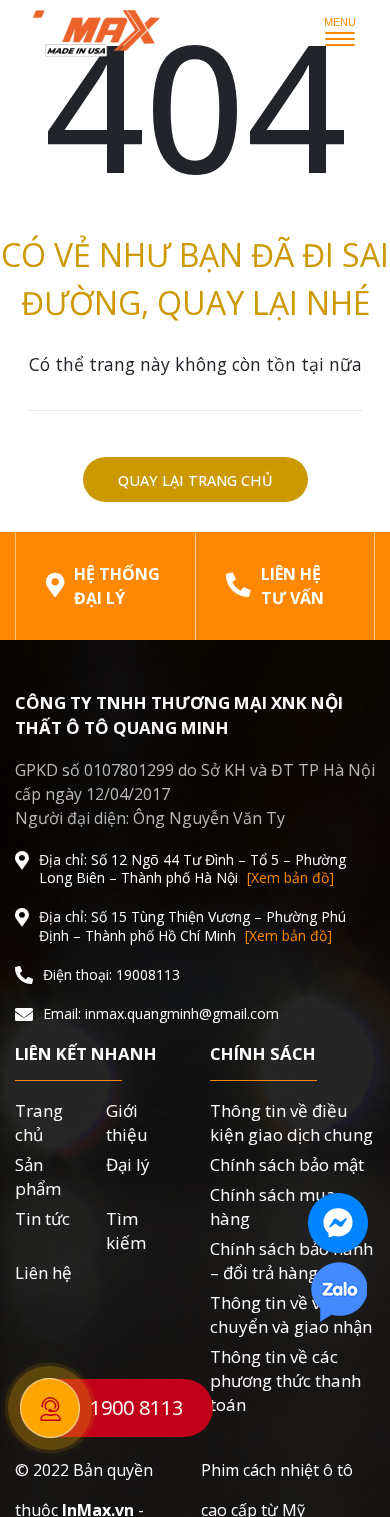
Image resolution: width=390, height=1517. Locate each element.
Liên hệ (43, 1272)
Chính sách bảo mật (287, 1164)
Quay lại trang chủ (195, 480)
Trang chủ (39, 1122)
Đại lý (128, 1164)
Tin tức (42, 1218)
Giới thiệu (127, 1122)
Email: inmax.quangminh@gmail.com (161, 1014)
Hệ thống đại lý (117, 586)
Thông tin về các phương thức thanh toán (285, 1380)
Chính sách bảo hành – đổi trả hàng (291, 1260)
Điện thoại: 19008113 (111, 975)
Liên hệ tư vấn (292, 586)
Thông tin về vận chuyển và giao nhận (291, 1314)
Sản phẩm (38, 1176)
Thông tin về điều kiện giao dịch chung (291, 1122)
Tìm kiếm (126, 1230)
